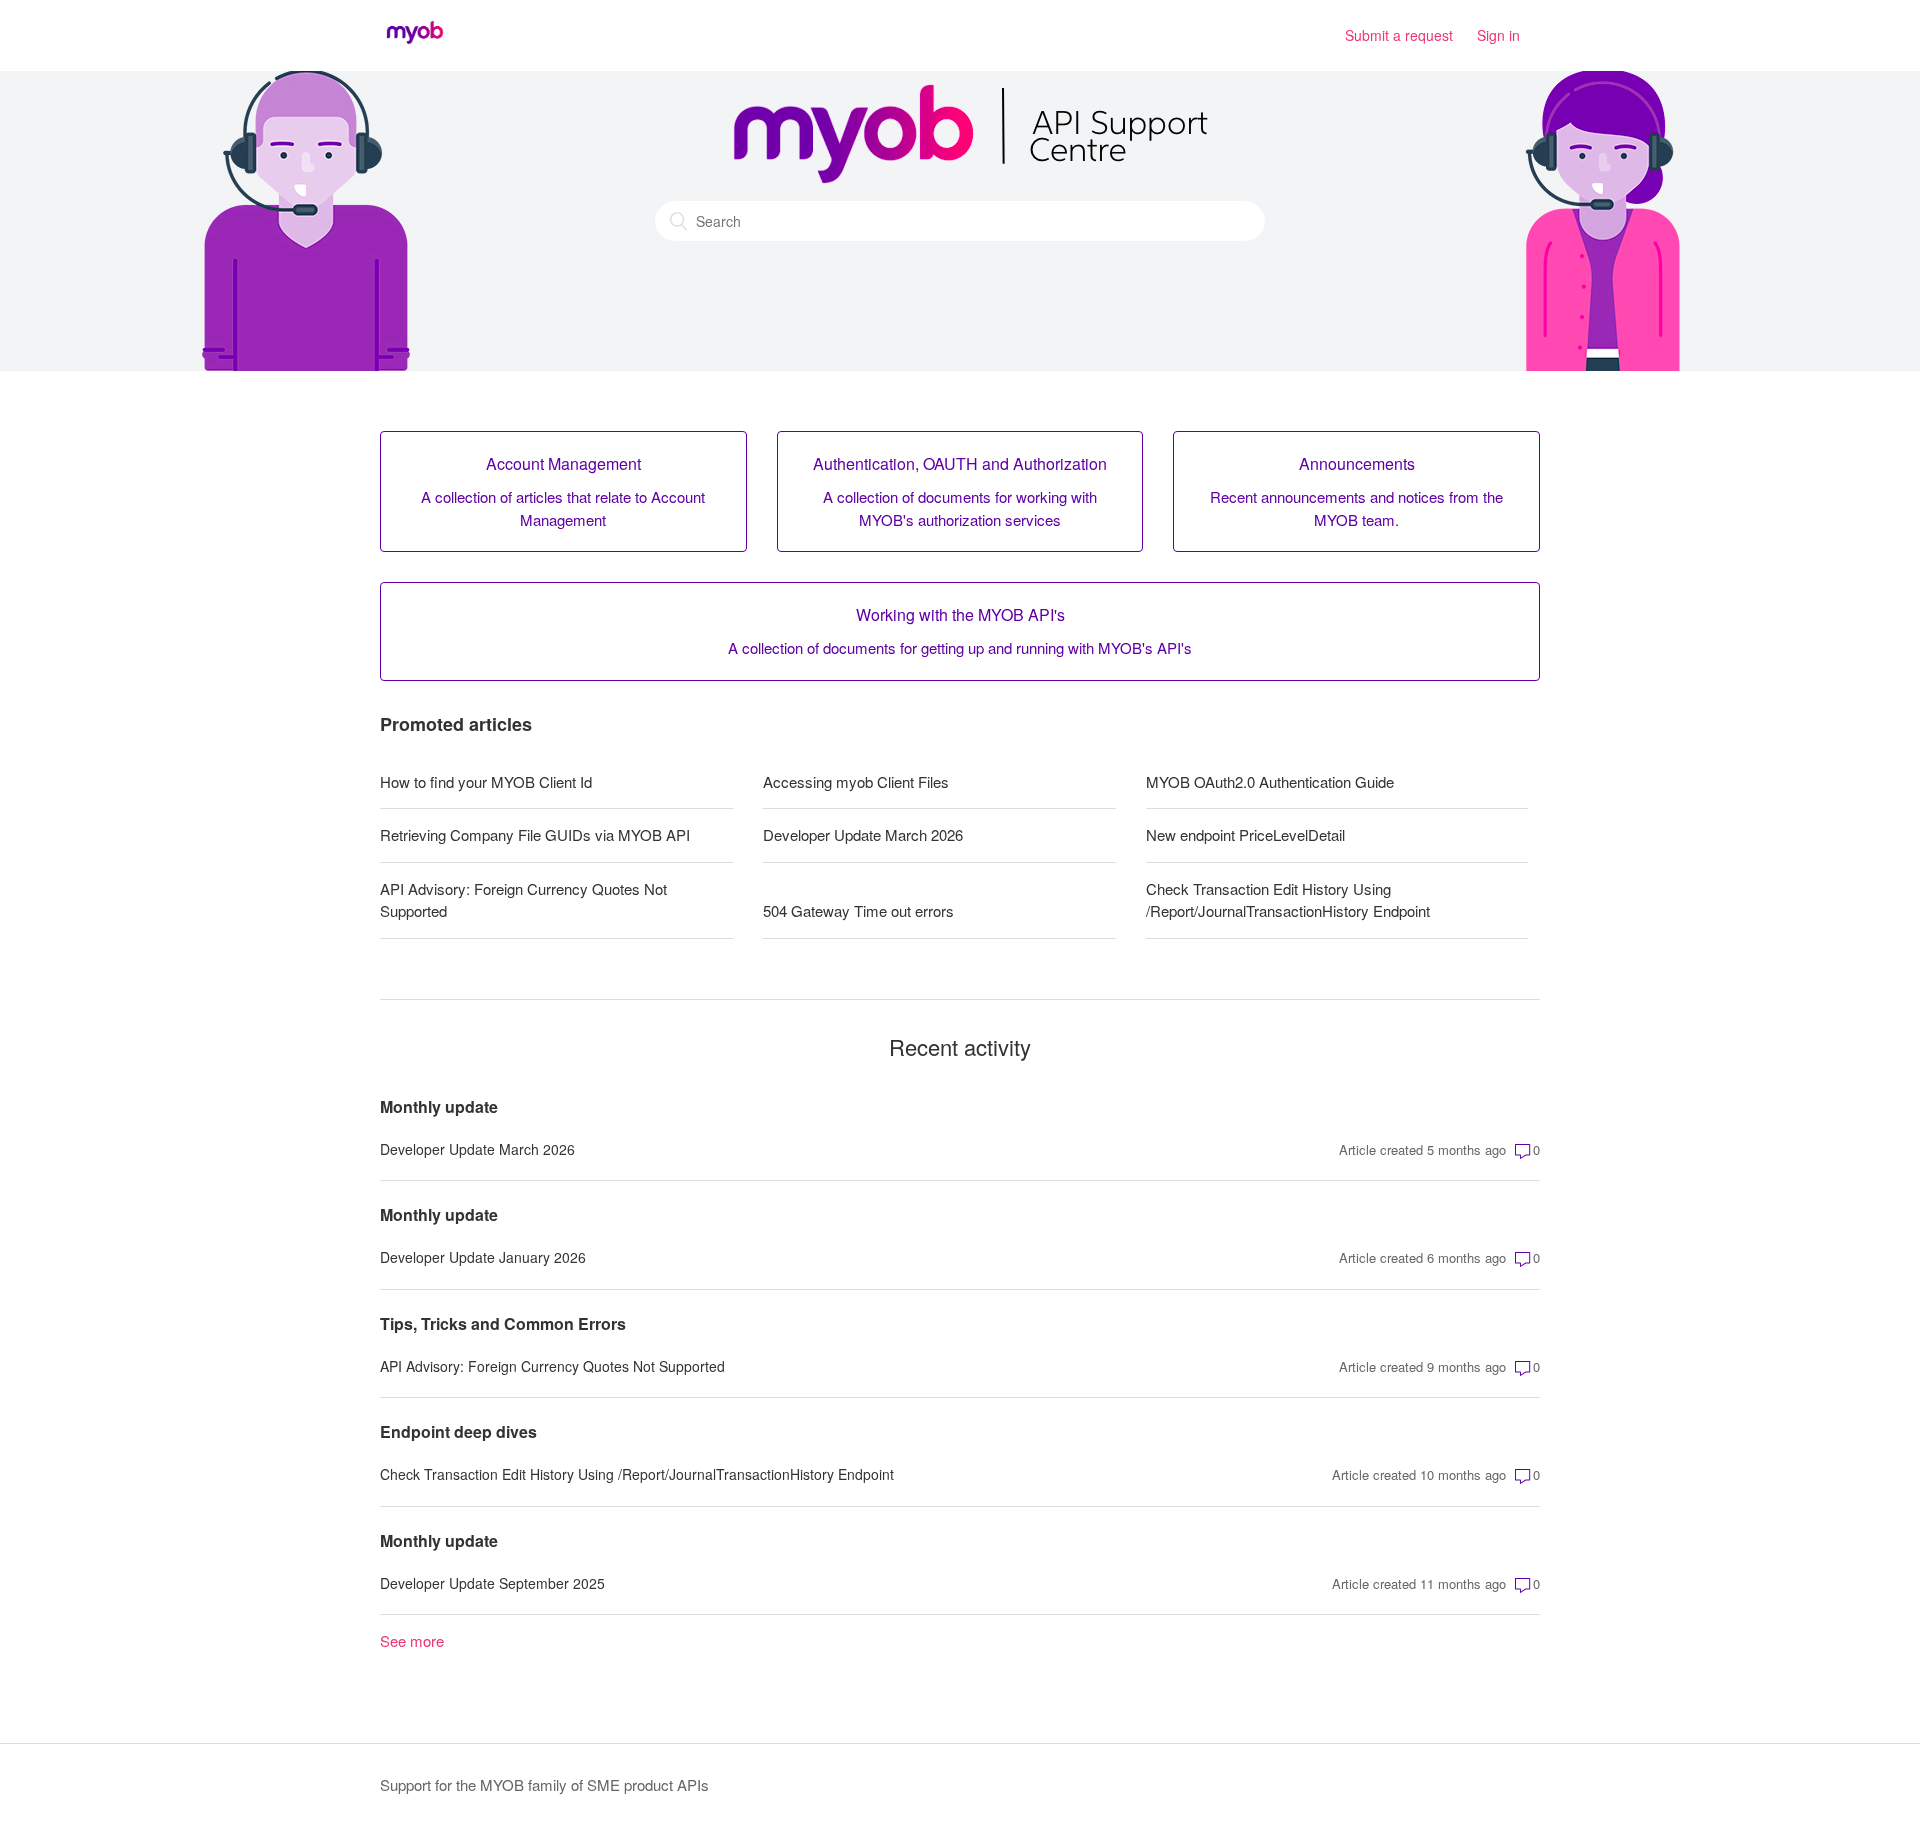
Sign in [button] (1498, 35)
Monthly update (439, 1106)
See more (412, 1640)
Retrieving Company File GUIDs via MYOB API (535, 834)
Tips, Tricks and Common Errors (503, 1323)
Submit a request (1399, 35)
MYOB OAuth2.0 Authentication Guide (1270, 781)
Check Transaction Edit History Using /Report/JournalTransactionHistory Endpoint (1288, 900)
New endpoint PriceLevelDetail (1245, 834)
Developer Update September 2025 (492, 1583)
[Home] (415, 44)
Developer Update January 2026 (483, 1257)
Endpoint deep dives (458, 1431)
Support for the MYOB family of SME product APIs (544, 1784)
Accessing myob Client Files (856, 781)
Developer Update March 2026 (863, 834)
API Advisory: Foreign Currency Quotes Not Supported (523, 900)
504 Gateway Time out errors (858, 910)
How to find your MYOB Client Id (486, 781)
